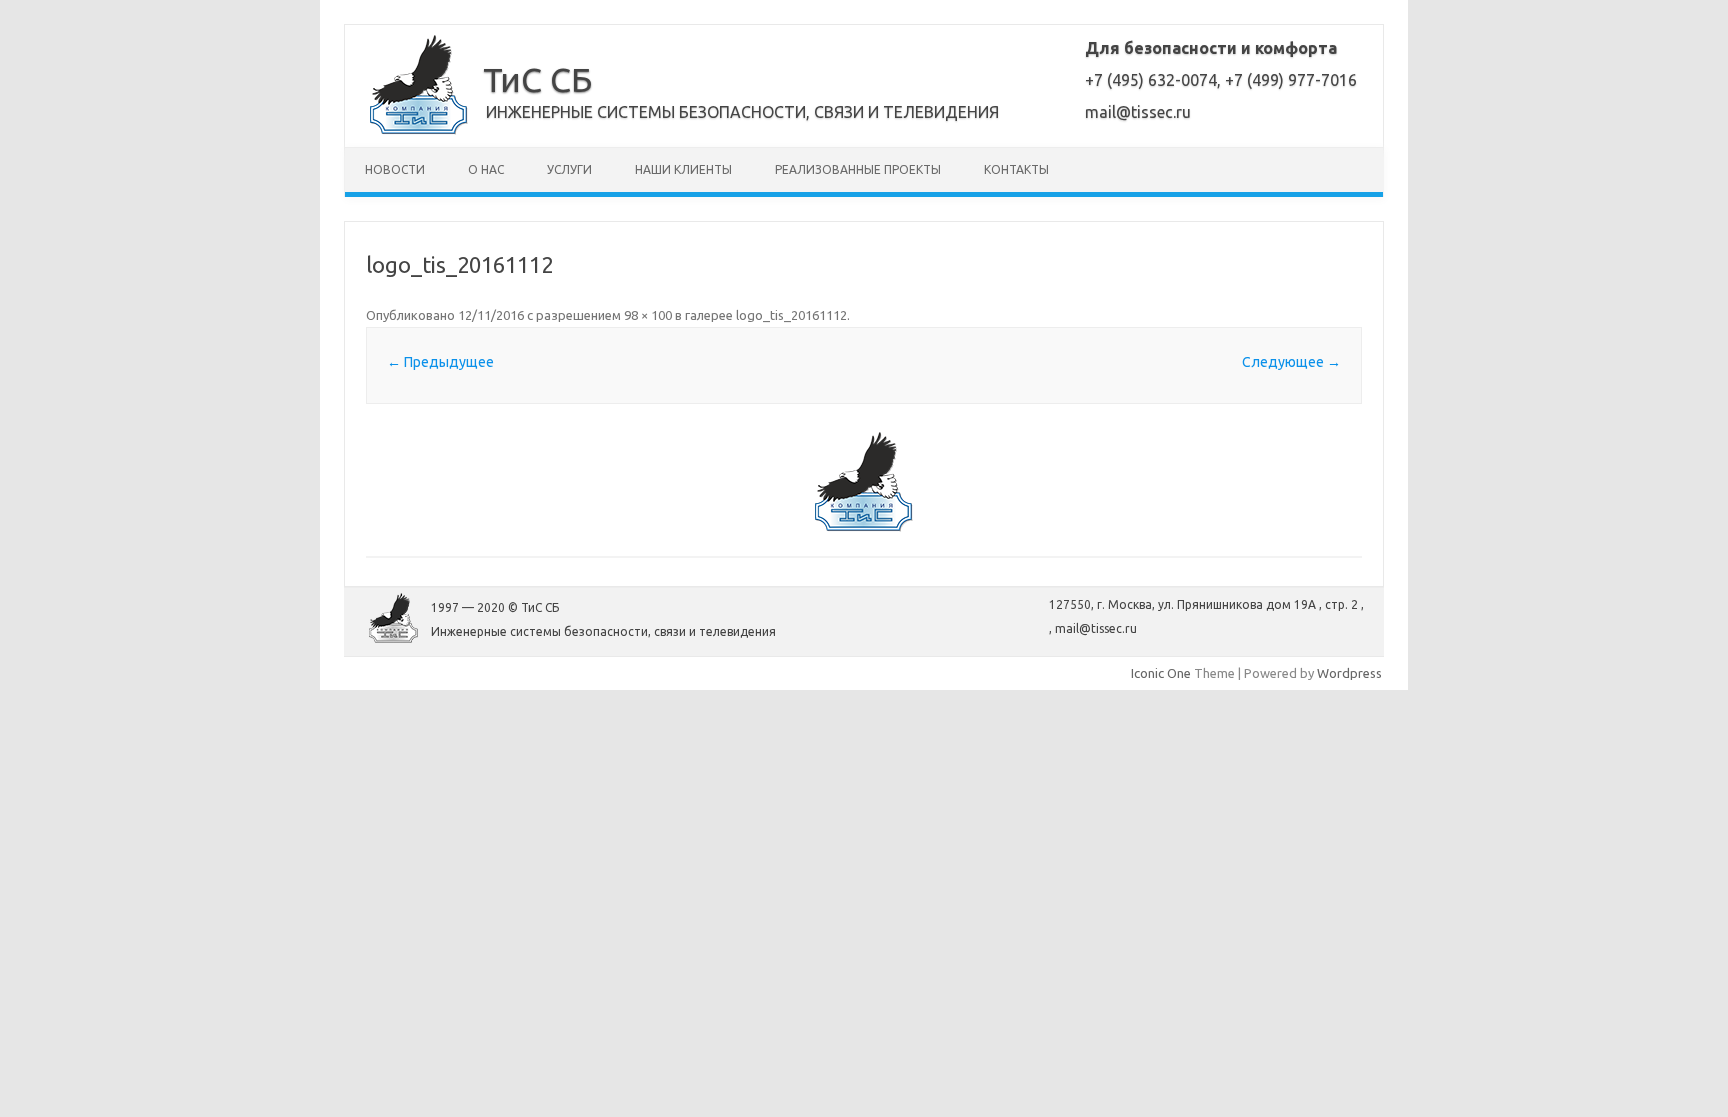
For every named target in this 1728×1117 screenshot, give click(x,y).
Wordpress (1349, 673)
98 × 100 (648, 315)
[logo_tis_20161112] (864, 482)
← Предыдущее (440, 362)
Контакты (1016, 169)
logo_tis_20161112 (791, 315)
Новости (395, 169)
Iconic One (1161, 673)
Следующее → (1291, 362)
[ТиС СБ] (419, 130)
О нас (486, 169)
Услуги (569, 169)
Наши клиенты (683, 169)
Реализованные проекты (858, 169)
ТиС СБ (537, 79)
